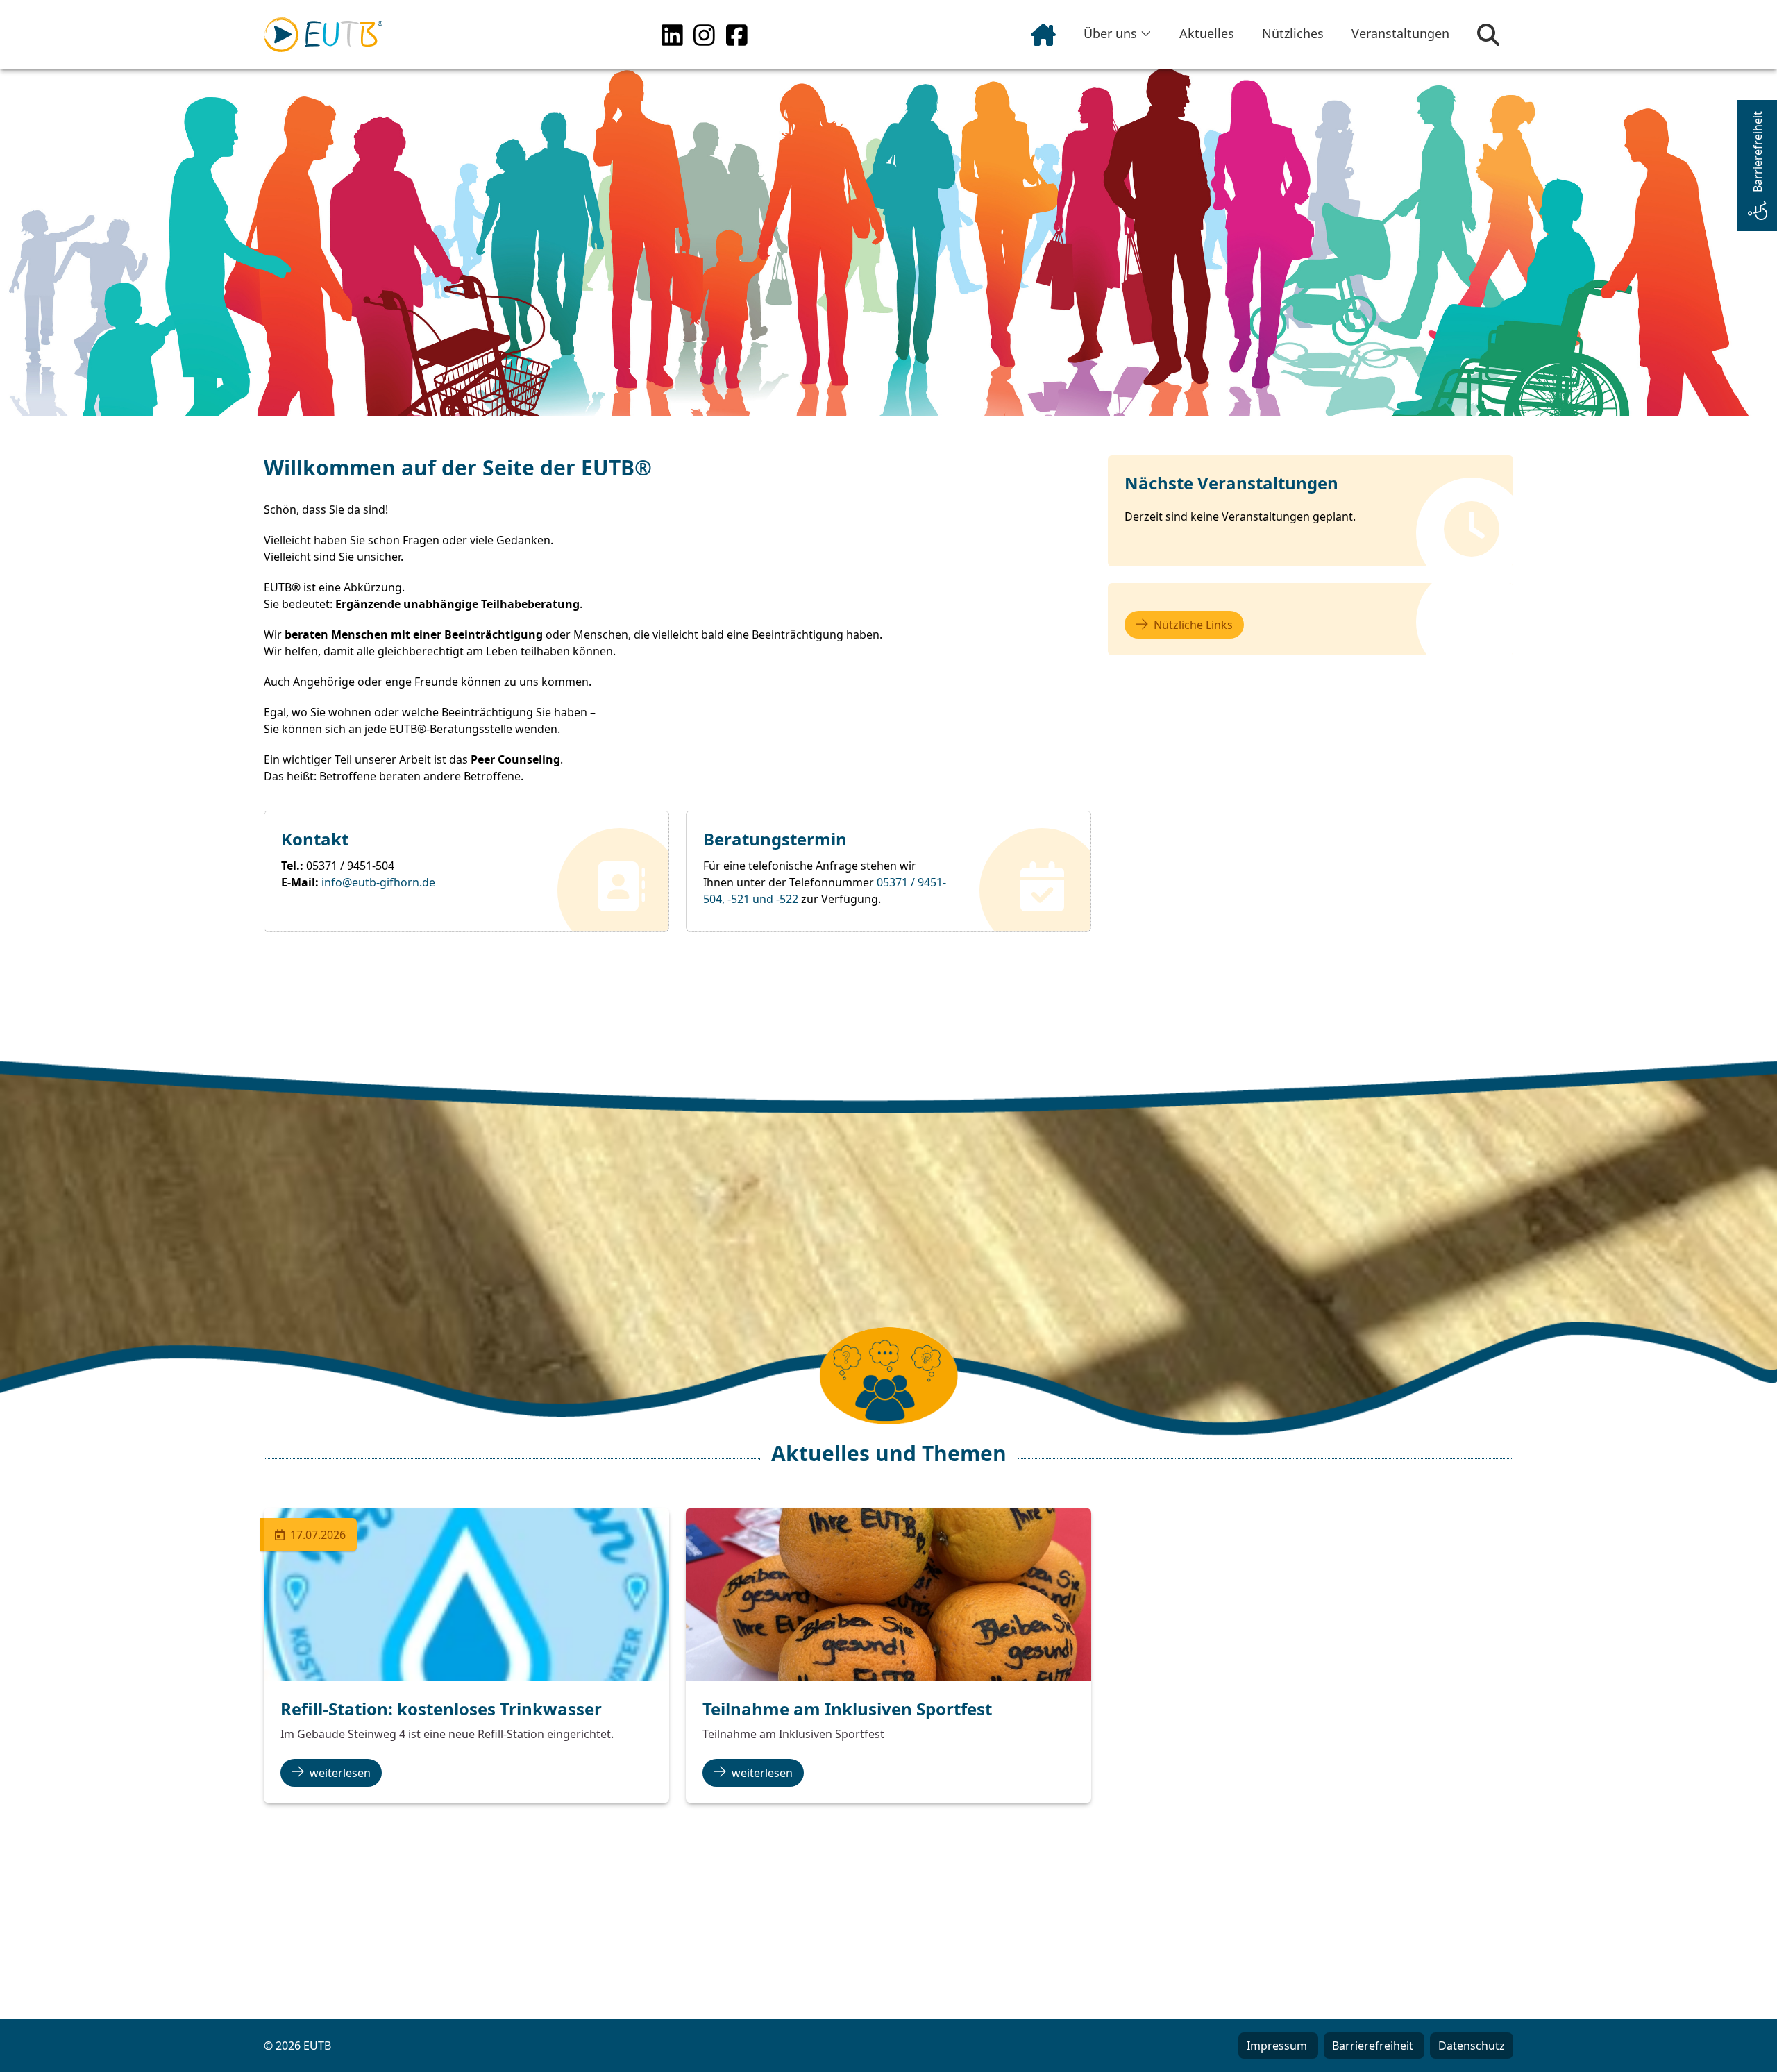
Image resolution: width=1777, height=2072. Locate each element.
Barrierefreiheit (1374, 2046)
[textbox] (622, 623)
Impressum (1278, 2046)
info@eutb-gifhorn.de (378, 882)
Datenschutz (1472, 2046)
